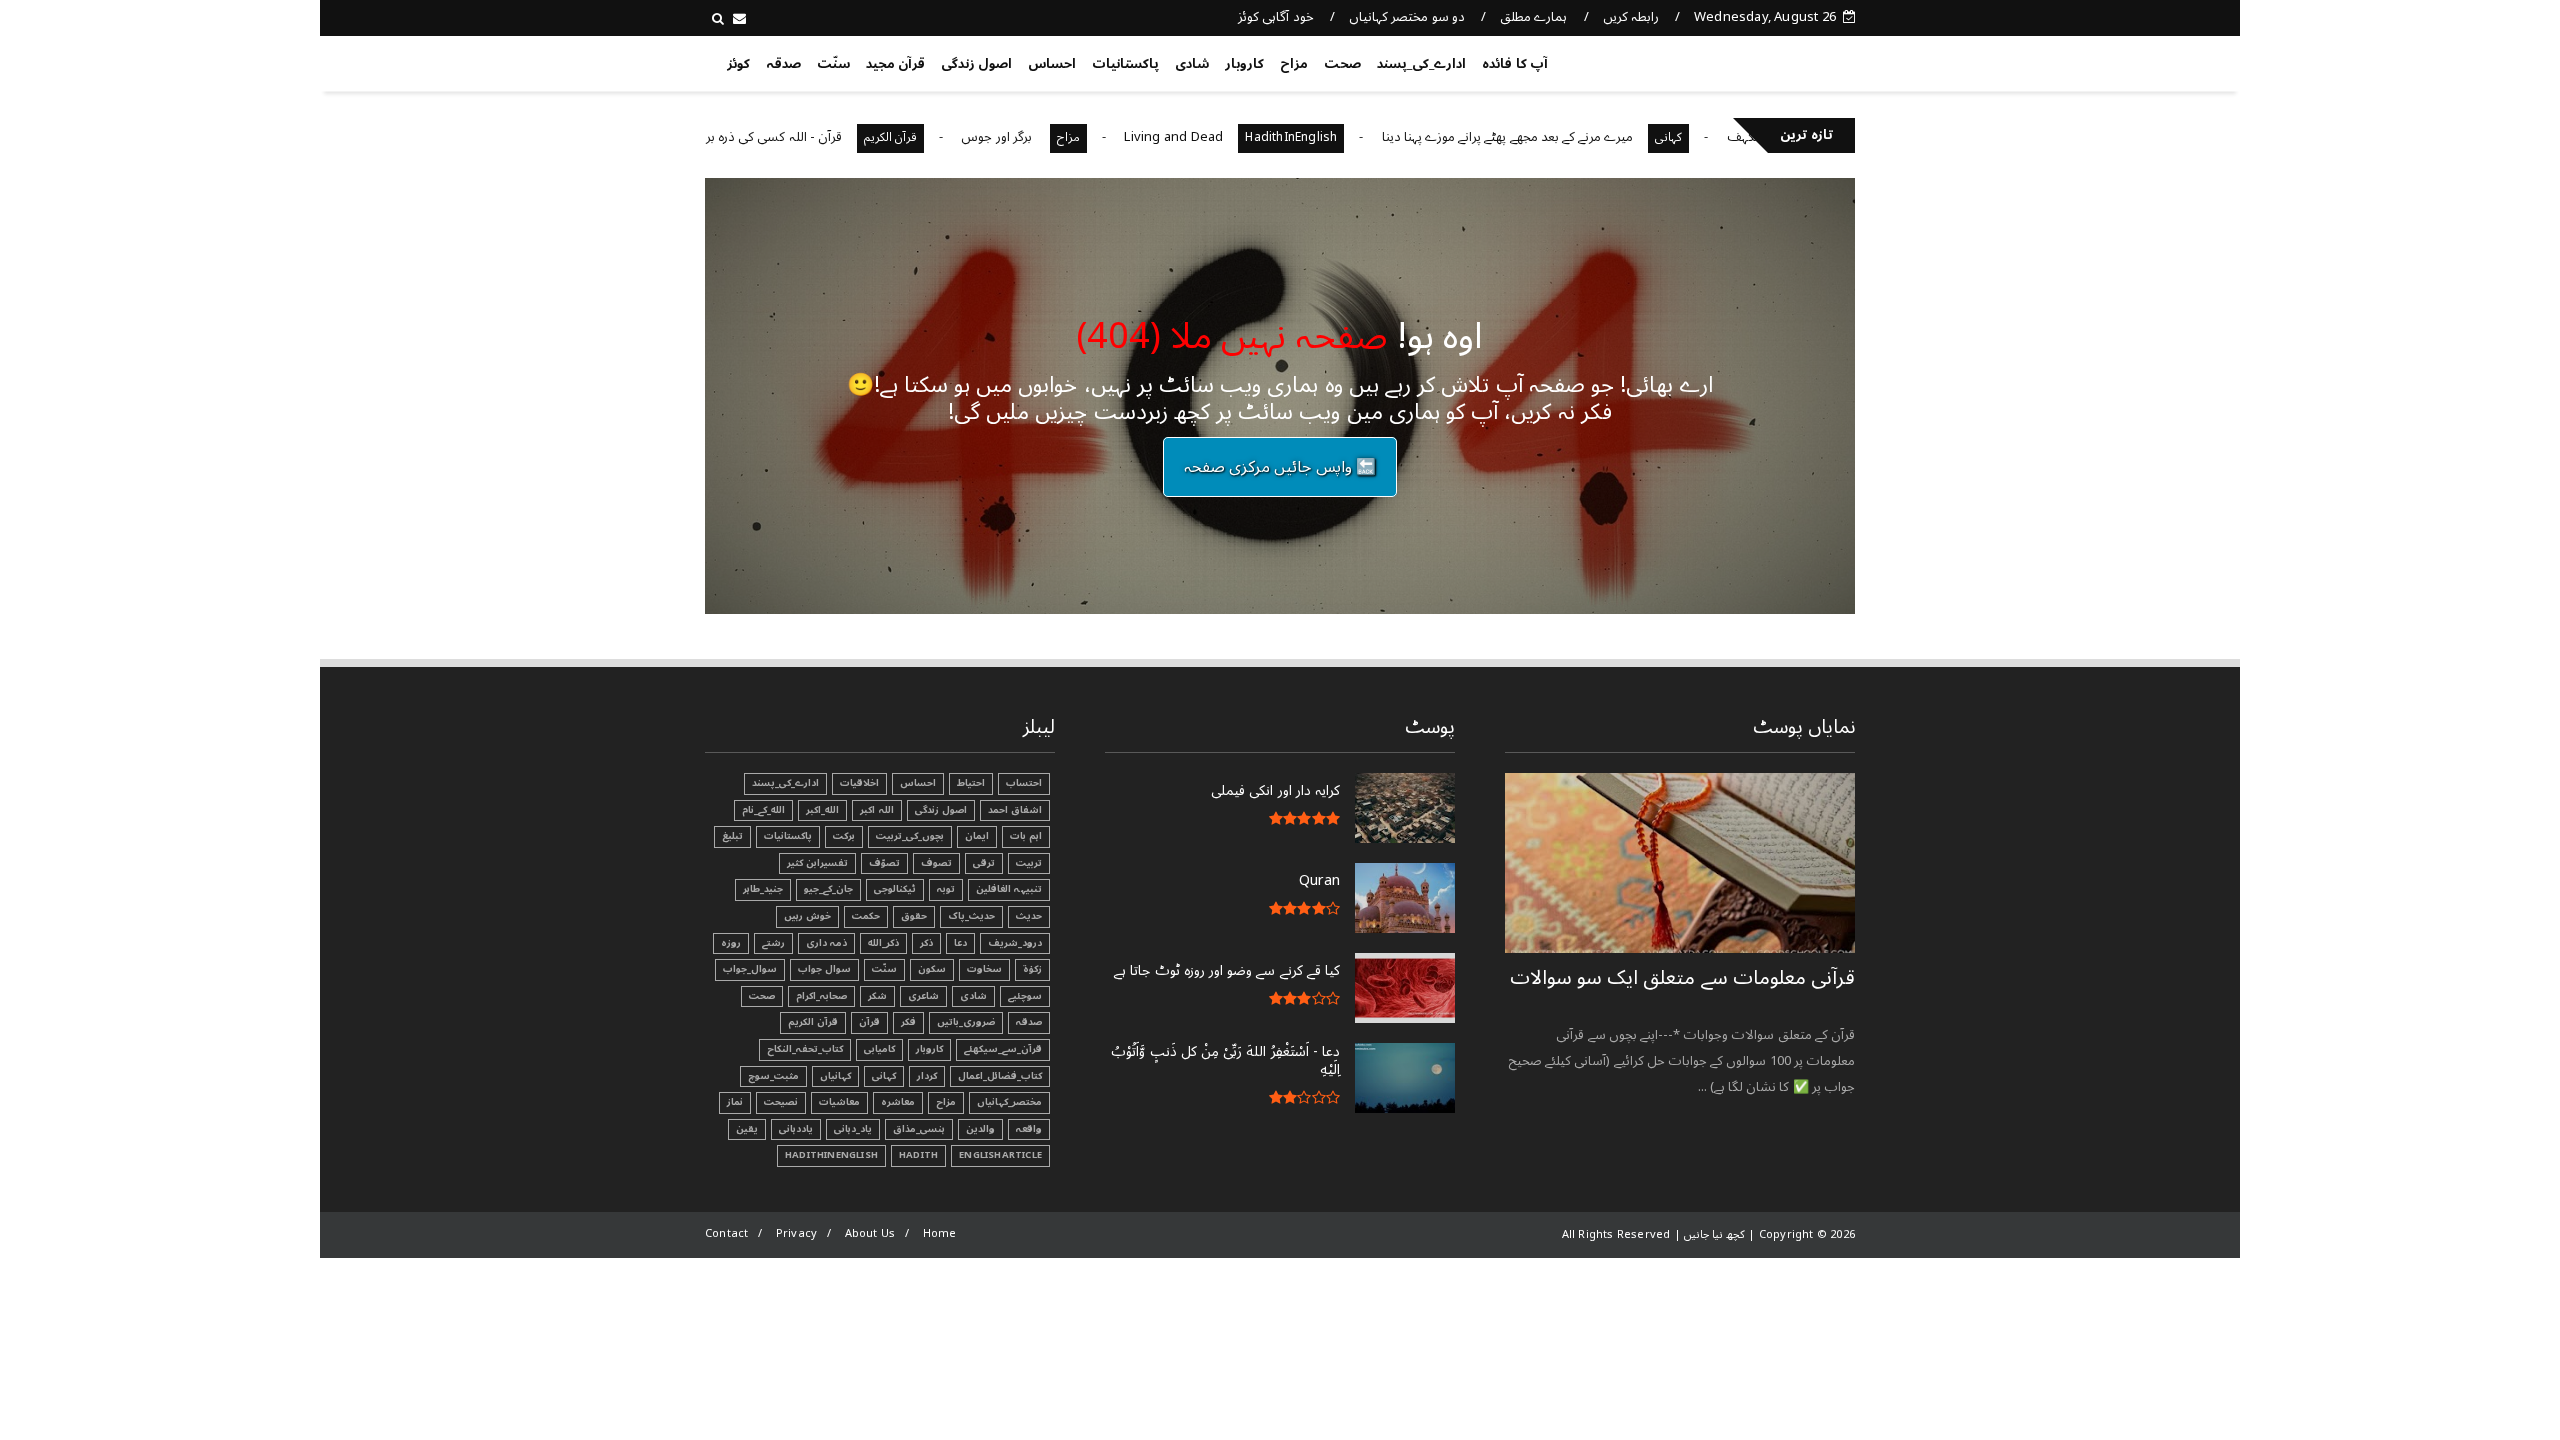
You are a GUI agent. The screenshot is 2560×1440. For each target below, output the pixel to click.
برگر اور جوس (1045, 137)
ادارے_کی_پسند (1421, 64)
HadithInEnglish (1338, 137)
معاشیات (839, 1102)
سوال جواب (824, 969)
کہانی (1715, 137)
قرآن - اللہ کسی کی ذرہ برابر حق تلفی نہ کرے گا (762, 137)
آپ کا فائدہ (1514, 64)
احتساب (1024, 783)
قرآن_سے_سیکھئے (1003, 1049)
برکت (844, 836)
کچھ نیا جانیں (1776, 60)
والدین (980, 1129)
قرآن (869, 1022)
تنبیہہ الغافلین (1009, 889)
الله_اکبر (822, 810)
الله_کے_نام (763, 810)
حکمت (866, 916)
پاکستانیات (1125, 64)
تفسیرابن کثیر (817, 863)
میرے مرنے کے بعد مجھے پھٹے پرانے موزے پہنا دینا (1554, 137)
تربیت (1029, 863)
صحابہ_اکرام (821, 996)
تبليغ (732, 836)
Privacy (796, 1233)
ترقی (984, 863)
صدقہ (783, 64)
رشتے (773, 943)
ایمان (977, 836)
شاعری (923, 996)
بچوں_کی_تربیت (910, 836)
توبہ (946, 889)
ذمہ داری (826, 943)
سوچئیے (1025, 996)
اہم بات (1026, 836)
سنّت (833, 64)
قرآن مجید (895, 64)
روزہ (731, 943)
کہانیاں (835, 1076)
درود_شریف (1015, 943)
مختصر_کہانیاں (1009, 1102)
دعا (960, 943)
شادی (1192, 64)
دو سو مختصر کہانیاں (1407, 17)
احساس (1052, 64)
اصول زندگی (976, 64)
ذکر (926, 943)
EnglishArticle (1000, 1155)
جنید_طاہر (763, 889)
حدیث (1029, 916)
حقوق (914, 916)
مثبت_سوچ (773, 1076)
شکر (877, 996)
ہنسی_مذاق (919, 1129)
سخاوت (984, 969)
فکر (908, 1022)
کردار (927, 1076)
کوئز (738, 64)
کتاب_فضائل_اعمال (1000, 1076)
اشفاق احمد (1015, 810)
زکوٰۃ (1032, 969)
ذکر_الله (883, 943)
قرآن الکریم (936, 137)
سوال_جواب (750, 969)
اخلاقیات (859, 783)
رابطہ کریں (1631, 17)
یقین (747, 1129)
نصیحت (781, 1102)
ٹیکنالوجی (895, 889)
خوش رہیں (807, 916)
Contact (726, 1233)
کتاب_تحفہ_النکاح (805, 1049)
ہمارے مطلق (1533, 17)
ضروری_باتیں (966, 1022)
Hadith (918, 1155)
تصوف (936, 863)
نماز (735, 1102)
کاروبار (1244, 64)
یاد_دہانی (853, 1129)
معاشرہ (898, 1102)
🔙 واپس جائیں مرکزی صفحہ (1280, 467)
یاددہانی (796, 1129)
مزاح (1294, 64)
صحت (1342, 64)
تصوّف (884, 863)
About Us (870, 1233)
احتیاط (971, 783)
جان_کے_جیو (828, 889)
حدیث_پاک (971, 916)
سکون (932, 969)
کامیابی (879, 1049)
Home (940, 1233)
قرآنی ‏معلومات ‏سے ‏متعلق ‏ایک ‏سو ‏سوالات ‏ (1682, 978)
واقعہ (1029, 1129)
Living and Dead (1220, 137)
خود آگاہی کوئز (1275, 17)
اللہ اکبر (876, 810)
